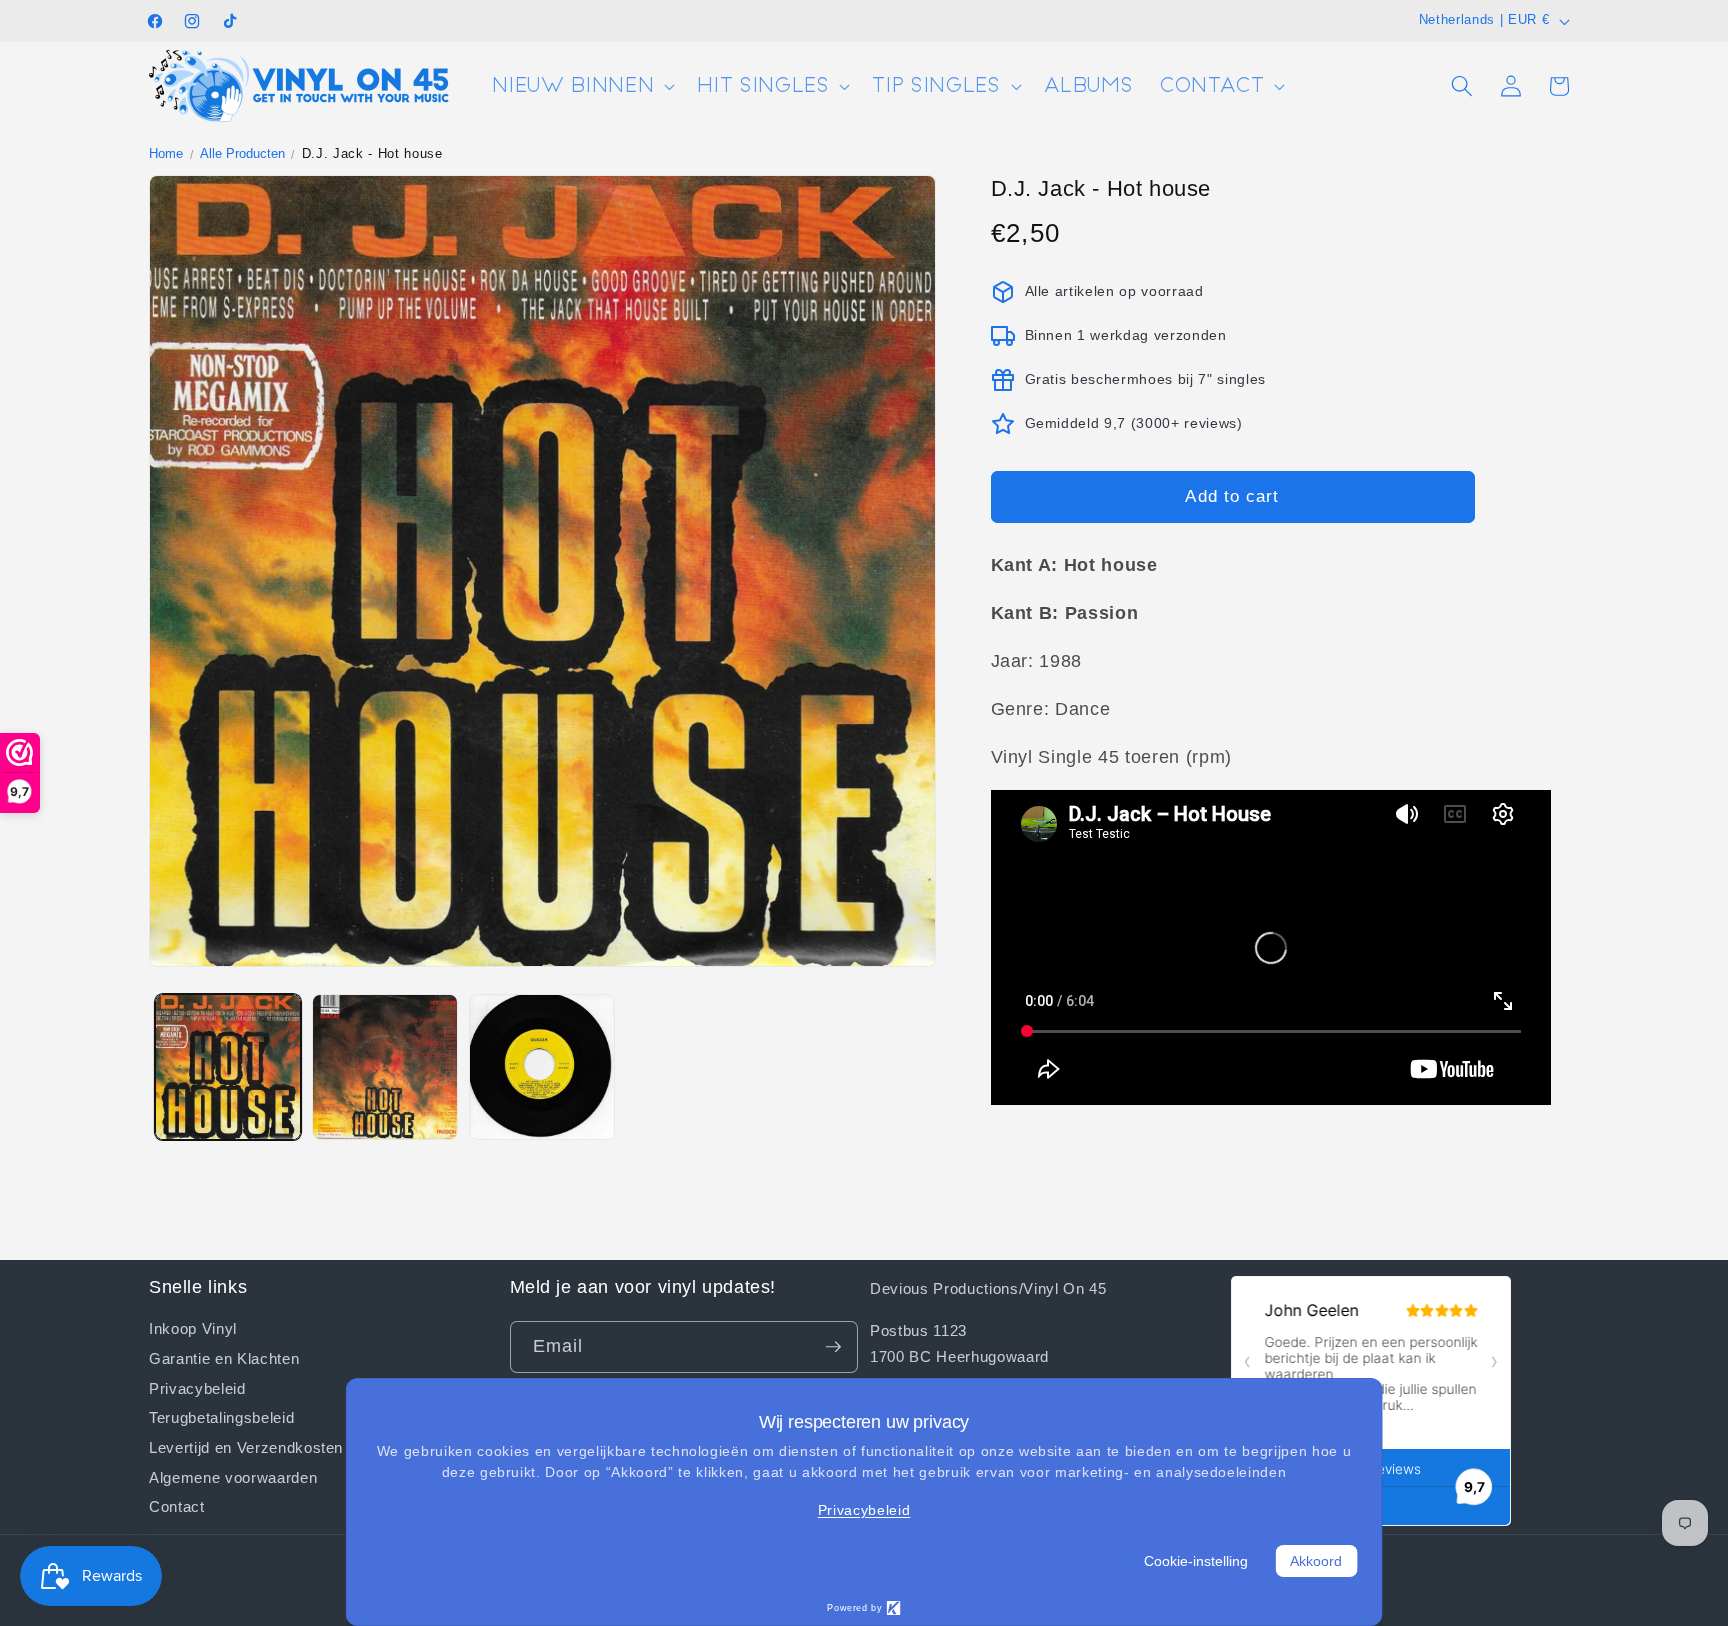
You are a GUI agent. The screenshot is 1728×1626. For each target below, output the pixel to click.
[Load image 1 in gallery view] (228, 1067)
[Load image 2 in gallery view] (385, 1067)
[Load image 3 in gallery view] (542, 1067)
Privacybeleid (197, 1387)
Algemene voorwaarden (233, 1477)
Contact (177, 1506)
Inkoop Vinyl (193, 1328)
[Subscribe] (833, 1347)
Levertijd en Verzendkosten (246, 1447)
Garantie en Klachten (224, 1358)
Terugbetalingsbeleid (221, 1417)
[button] (581, 86)
